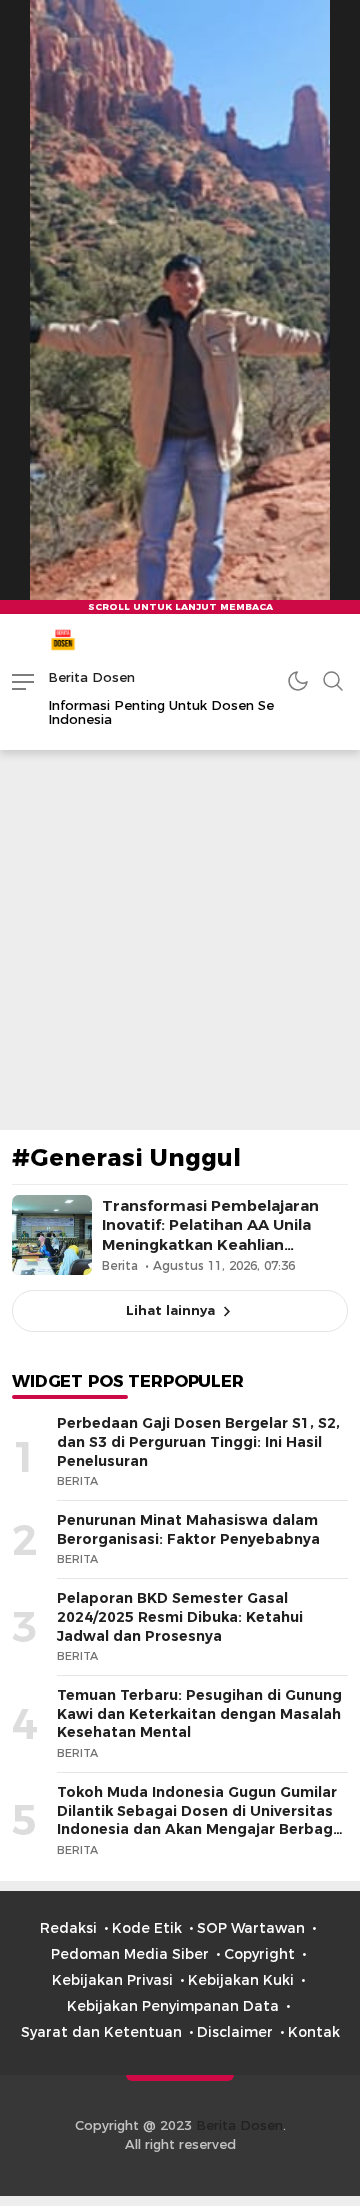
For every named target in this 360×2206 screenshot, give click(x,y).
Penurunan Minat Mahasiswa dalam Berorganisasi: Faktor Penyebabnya (188, 1529)
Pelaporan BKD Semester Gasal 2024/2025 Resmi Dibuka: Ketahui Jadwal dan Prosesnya (180, 1616)
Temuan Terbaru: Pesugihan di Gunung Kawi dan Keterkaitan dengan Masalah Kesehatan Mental (199, 1713)
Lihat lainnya (170, 1310)
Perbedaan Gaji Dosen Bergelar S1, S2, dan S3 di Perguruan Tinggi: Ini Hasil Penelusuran (198, 1441)
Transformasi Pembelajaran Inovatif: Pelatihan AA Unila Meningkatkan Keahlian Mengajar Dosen (210, 1235)
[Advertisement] (180, 940)
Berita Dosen (91, 677)
